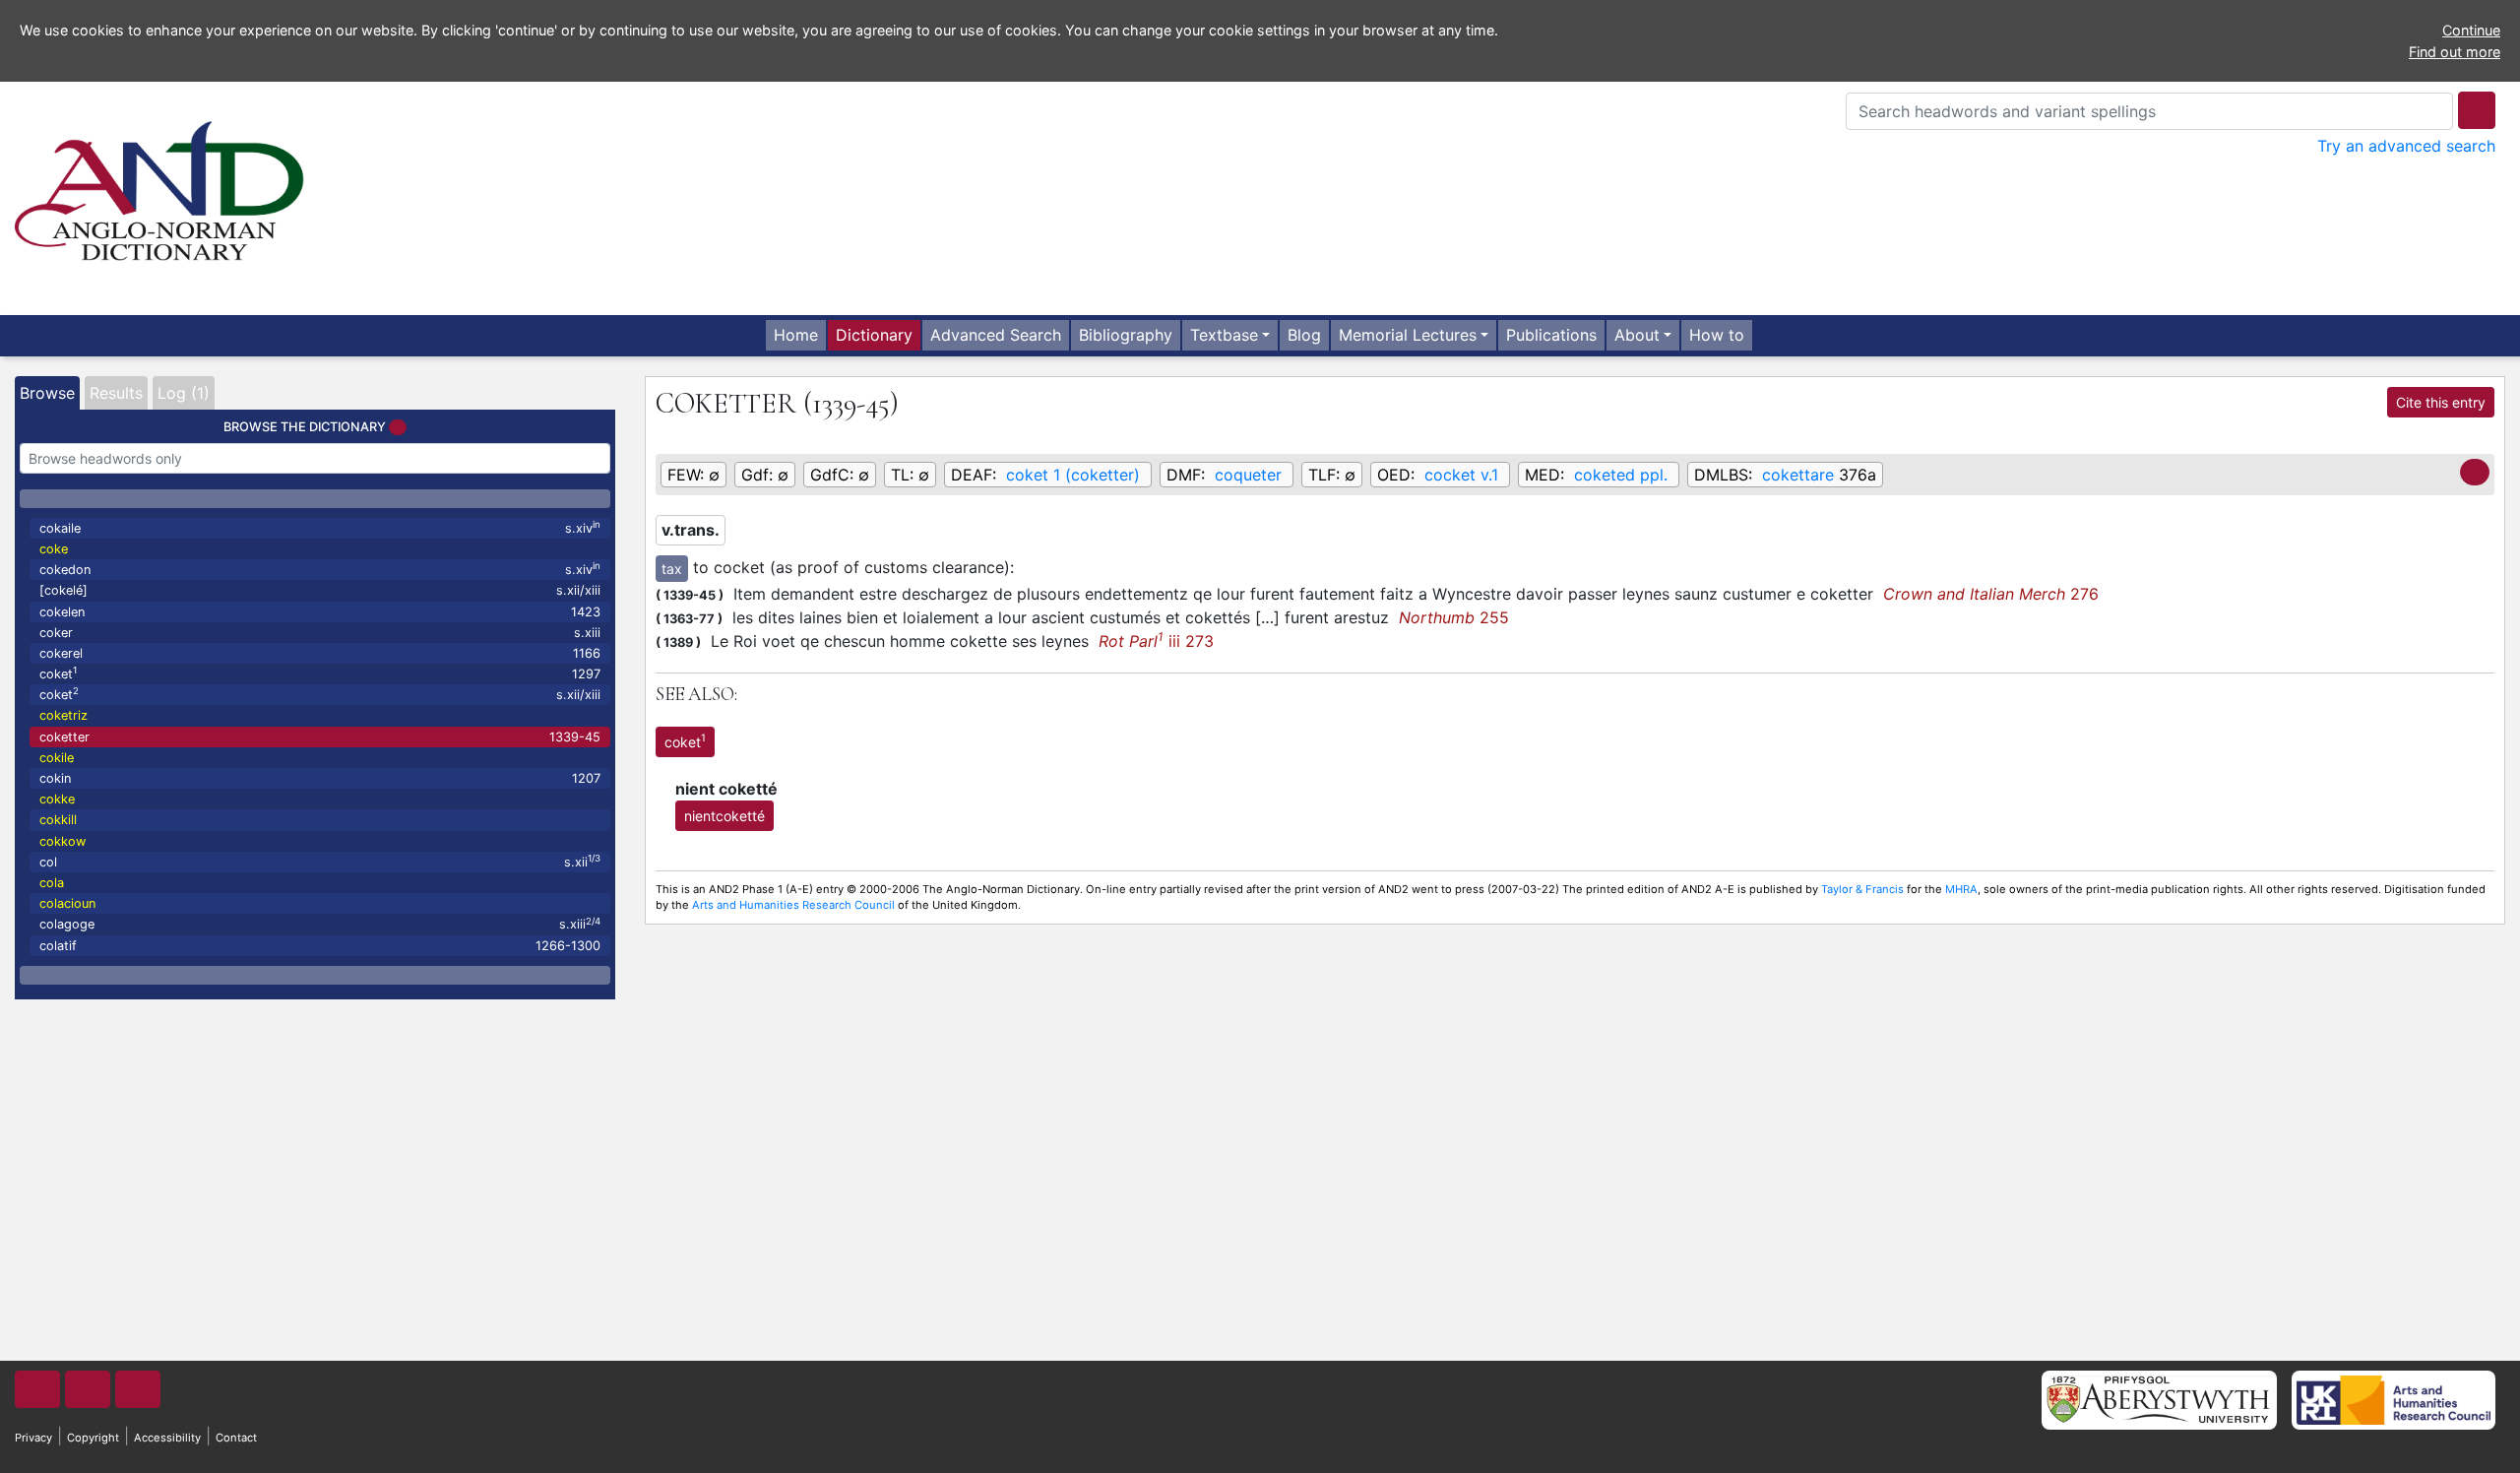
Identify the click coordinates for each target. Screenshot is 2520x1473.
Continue (2471, 30)
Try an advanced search (2406, 146)
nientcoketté (724, 816)
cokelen (320, 612)
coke (54, 549)
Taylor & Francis (1862, 889)
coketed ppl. (1621, 475)
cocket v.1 (1461, 475)
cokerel (320, 653)
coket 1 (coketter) (1073, 475)
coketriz (63, 715)
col (320, 861)
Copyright (93, 1438)
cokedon (320, 569)
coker (320, 633)
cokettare (1798, 475)
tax (672, 569)
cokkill (58, 820)
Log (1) (184, 393)
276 (1991, 594)
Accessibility (167, 1438)
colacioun (67, 903)
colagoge (320, 924)
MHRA (1961, 889)
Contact (236, 1438)
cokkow (63, 841)
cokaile (320, 527)
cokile (57, 758)
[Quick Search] (2477, 110)
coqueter (1248, 475)
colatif (320, 946)
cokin (320, 778)
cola (52, 883)
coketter (320, 737)
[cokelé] (320, 590)
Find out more (2455, 52)
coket (320, 673)
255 (1454, 617)
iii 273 (1156, 641)
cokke (57, 799)
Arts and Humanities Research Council (793, 905)
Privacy (33, 1438)
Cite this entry (2441, 402)
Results (116, 393)
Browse (47, 393)
